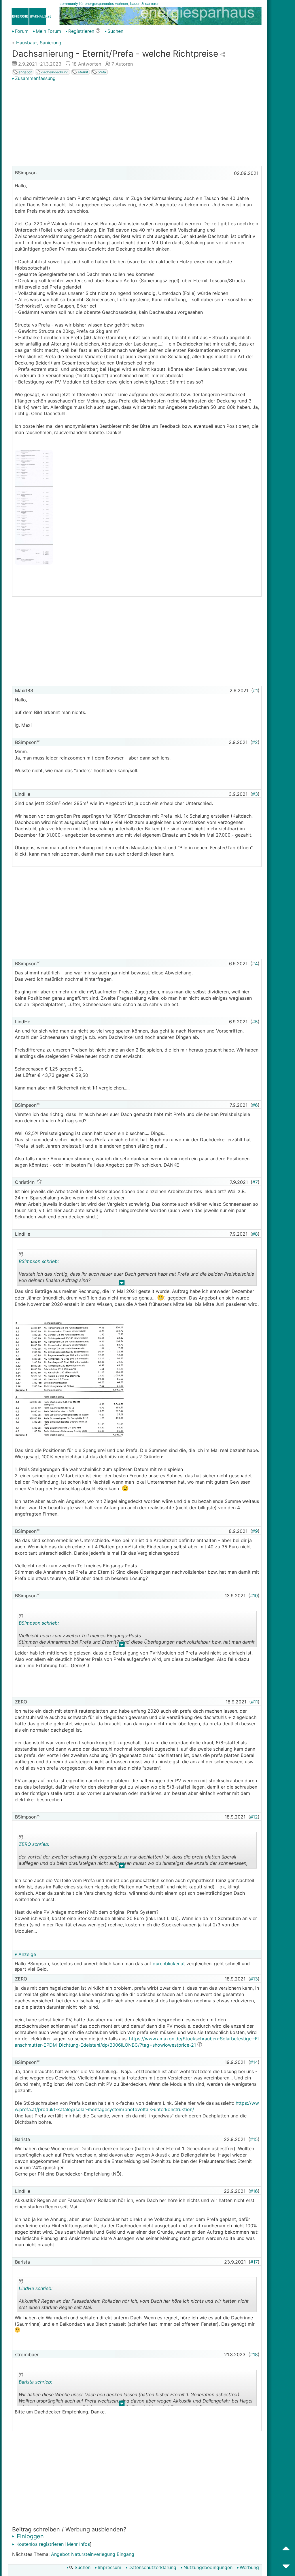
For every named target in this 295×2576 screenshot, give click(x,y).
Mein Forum (48, 31)
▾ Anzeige (25, 1954)
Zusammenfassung (35, 78)
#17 (254, 2262)
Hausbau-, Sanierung (39, 43)
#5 (255, 1022)
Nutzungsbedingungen (208, 2567)
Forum (22, 31)
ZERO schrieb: (34, 1844)
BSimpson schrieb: (39, 1261)
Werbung (249, 2567)
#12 (254, 1817)
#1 (255, 690)
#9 (255, 1531)
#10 (254, 1596)
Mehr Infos (78, 2544)
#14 (254, 2062)
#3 (255, 794)
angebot (25, 72)
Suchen (115, 31)
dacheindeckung (54, 72)
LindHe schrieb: (36, 2288)
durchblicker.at (169, 1964)
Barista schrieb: (35, 2382)
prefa (101, 72)
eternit (83, 72)
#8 (255, 1234)
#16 (254, 2191)
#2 (255, 742)
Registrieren (81, 31)
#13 (254, 1979)
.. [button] (122, 1284)
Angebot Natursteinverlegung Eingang (93, 2554)
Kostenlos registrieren (39, 2544)
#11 (254, 1702)
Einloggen (29, 2536)
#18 (254, 2354)
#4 (255, 963)
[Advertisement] (137, 124)
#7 (255, 1182)
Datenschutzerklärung (152, 2567)
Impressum (109, 2567)
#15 (254, 2139)
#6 (255, 1105)
